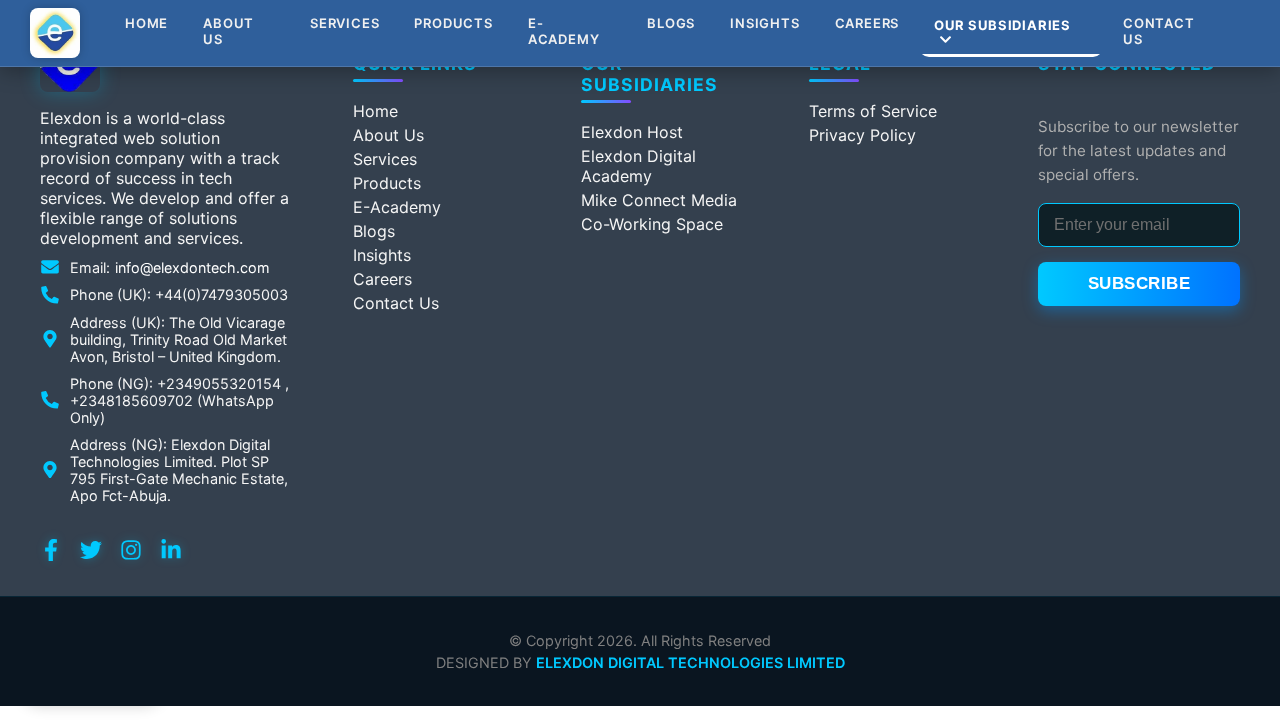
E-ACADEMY (564, 31)
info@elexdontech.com (192, 267)
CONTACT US (1159, 31)
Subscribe (1139, 283)
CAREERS (867, 23)
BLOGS (671, 23)
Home (146, 23)
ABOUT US (228, 31)
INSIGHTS (764, 23)
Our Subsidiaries (1002, 25)
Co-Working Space (652, 224)
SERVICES (344, 23)
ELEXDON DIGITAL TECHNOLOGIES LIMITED (690, 662)
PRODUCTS (453, 23)
